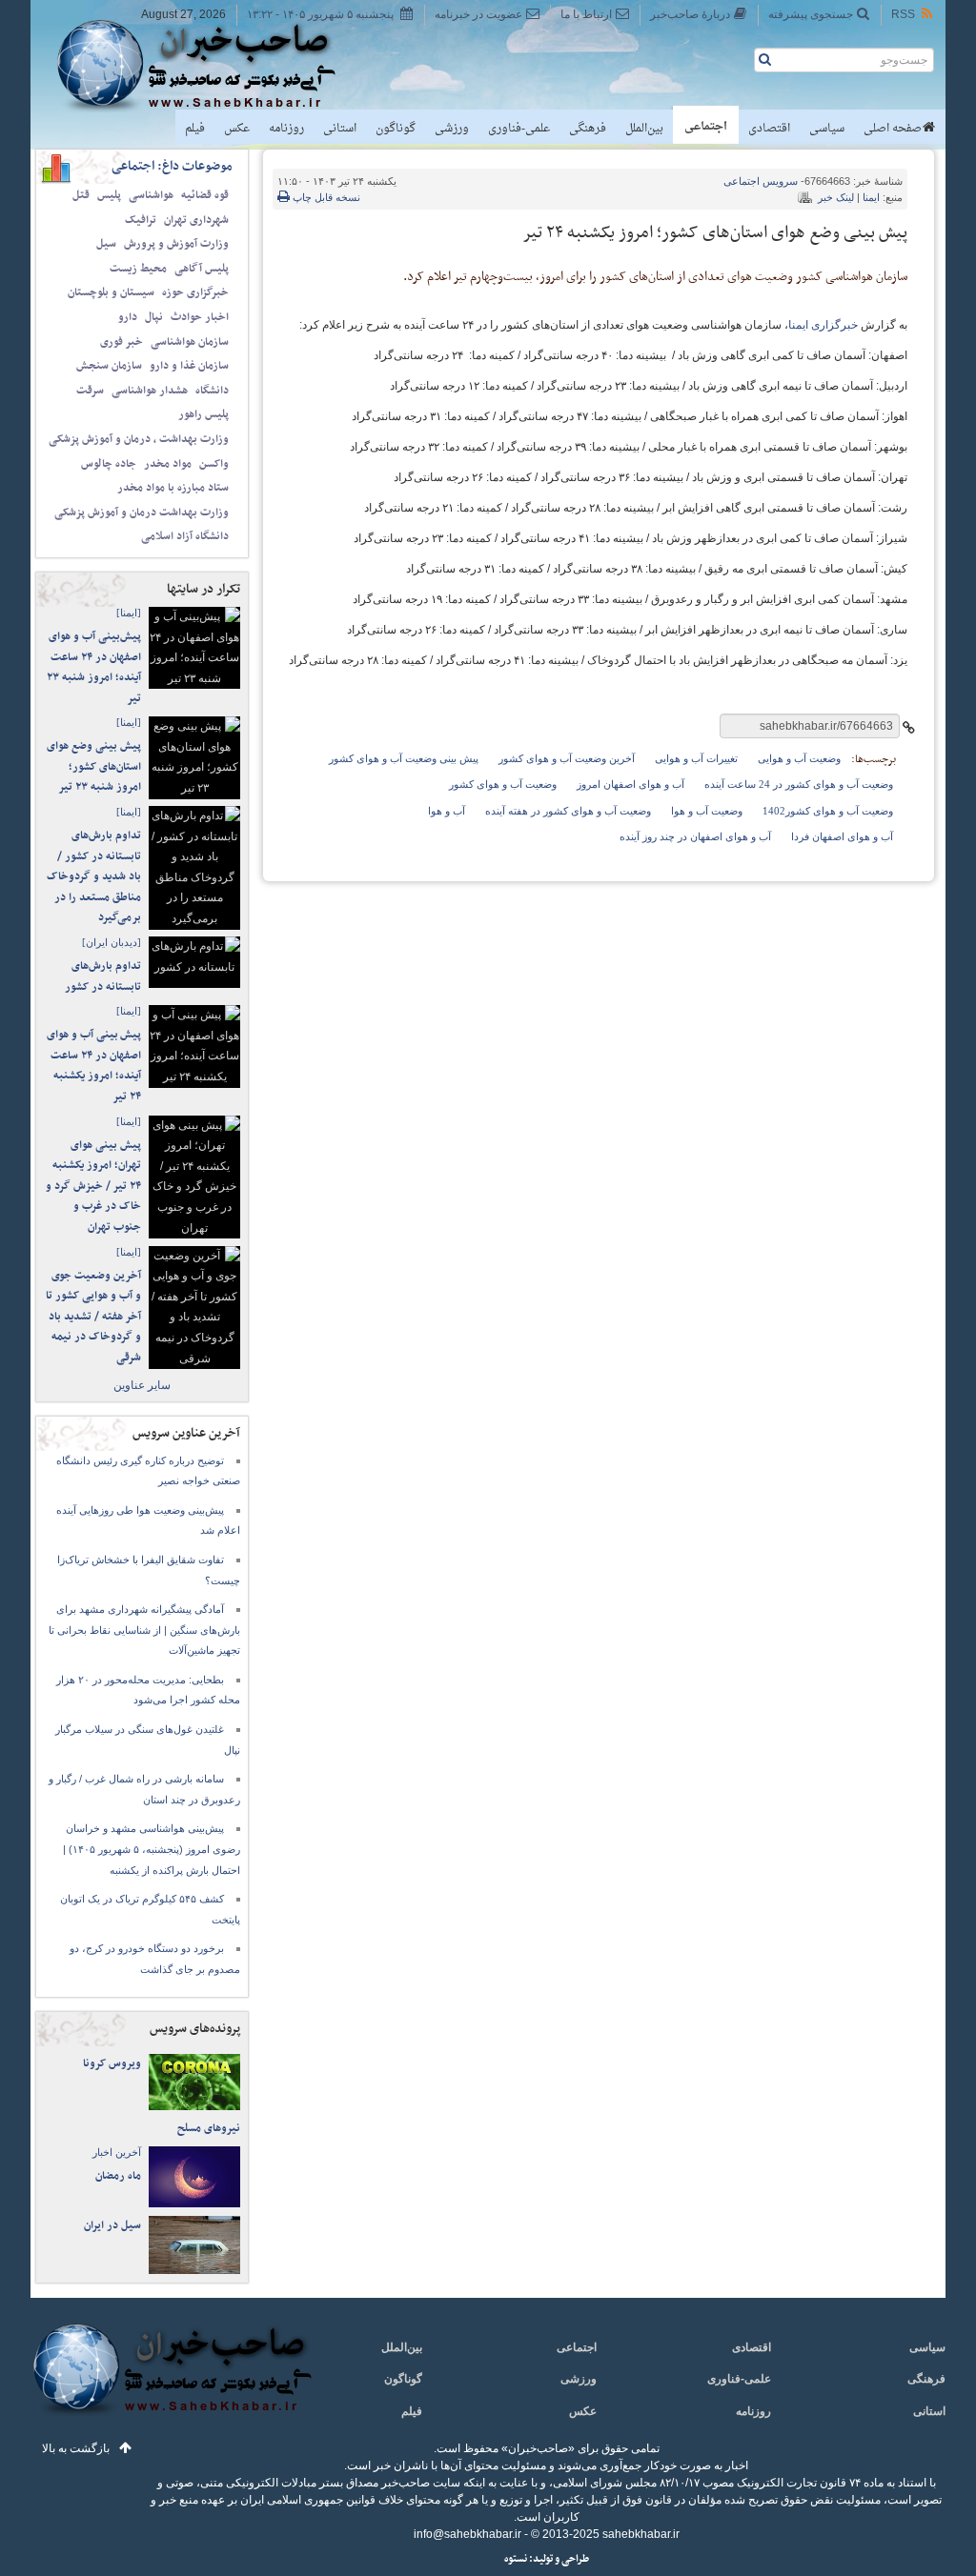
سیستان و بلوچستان (111, 292)
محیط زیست (138, 269)
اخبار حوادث (200, 317)
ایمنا (871, 197)
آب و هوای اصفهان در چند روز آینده (695, 836)
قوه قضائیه (205, 195)
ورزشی (452, 129)
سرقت (90, 391)
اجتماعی (706, 127)
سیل (106, 244)
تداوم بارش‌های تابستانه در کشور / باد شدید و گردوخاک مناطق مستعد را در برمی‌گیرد (94, 876)
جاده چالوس (109, 464)
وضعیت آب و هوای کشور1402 (828, 811)
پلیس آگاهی (202, 269)
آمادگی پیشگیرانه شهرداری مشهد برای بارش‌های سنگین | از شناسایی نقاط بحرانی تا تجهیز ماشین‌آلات (144, 1630)
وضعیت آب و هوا (707, 811)
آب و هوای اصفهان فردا (842, 836)
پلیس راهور (203, 414)
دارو (128, 317)
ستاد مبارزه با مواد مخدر (173, 488)
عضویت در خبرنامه (478, 14)
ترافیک (141, 220)
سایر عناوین (142, 1385)
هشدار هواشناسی (150, 391)
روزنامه (286, 129)
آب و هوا (447, 811)
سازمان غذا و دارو (189, 366)
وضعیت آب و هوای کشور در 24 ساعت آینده (799, 784)
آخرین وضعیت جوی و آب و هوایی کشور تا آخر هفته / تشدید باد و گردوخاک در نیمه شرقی (93, 1317)
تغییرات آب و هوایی (696, 758)
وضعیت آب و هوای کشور (503, 784)
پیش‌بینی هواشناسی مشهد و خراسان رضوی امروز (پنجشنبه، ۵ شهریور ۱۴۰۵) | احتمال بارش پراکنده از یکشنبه (152, 1849)
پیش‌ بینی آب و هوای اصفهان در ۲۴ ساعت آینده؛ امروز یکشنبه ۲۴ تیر (94, 1066)
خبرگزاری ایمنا (823, 325)
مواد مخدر (168, 464)
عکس (237, 129)
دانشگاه (212, 391)
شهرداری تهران (196, 220)
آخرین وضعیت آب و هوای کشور (567, 758)
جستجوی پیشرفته (811, 14)
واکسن (214, 464)
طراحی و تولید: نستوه (547, 2559)
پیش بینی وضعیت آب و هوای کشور (404, 758)
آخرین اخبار (117, 2152)
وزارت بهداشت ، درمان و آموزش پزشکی (139, 439)
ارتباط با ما (586, 14)
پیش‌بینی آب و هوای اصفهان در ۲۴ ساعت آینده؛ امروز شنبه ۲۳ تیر (94, 667)
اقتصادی (769, 129)
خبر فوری (122, 342)
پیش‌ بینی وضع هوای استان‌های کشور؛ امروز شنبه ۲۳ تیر (94, 766)
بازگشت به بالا (76, 2448)
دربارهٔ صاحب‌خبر (690, 14)
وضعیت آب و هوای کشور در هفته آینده (568, 811)
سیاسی (827, 129)
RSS (903, 14)
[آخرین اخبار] (171, 2380)
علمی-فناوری (519, 129)
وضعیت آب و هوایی (799, 758)
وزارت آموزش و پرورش (176, 244)
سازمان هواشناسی (190, 342)
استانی (340, 129)
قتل (81, 195)
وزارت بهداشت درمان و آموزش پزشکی (142, 513)
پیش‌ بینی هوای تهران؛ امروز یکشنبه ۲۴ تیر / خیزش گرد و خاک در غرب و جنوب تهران (93, 1186)
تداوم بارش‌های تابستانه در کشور (103, 976)
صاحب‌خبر (209, 65)
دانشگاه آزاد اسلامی (185, 536)
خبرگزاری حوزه (195, 292)
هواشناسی (151, 195)
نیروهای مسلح (209, 2128)
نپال (154, 317)
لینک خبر (836, 197)
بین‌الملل (644, 129)
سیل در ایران (112, 2225)
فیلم (195, 129)
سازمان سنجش (109, 366)
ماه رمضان (118, 2176)
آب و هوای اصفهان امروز (630, 784)
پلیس (109, 195)
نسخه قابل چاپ (325, 197)
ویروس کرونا (112, 2063)
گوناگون (396, 129)
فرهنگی (588, 129)
